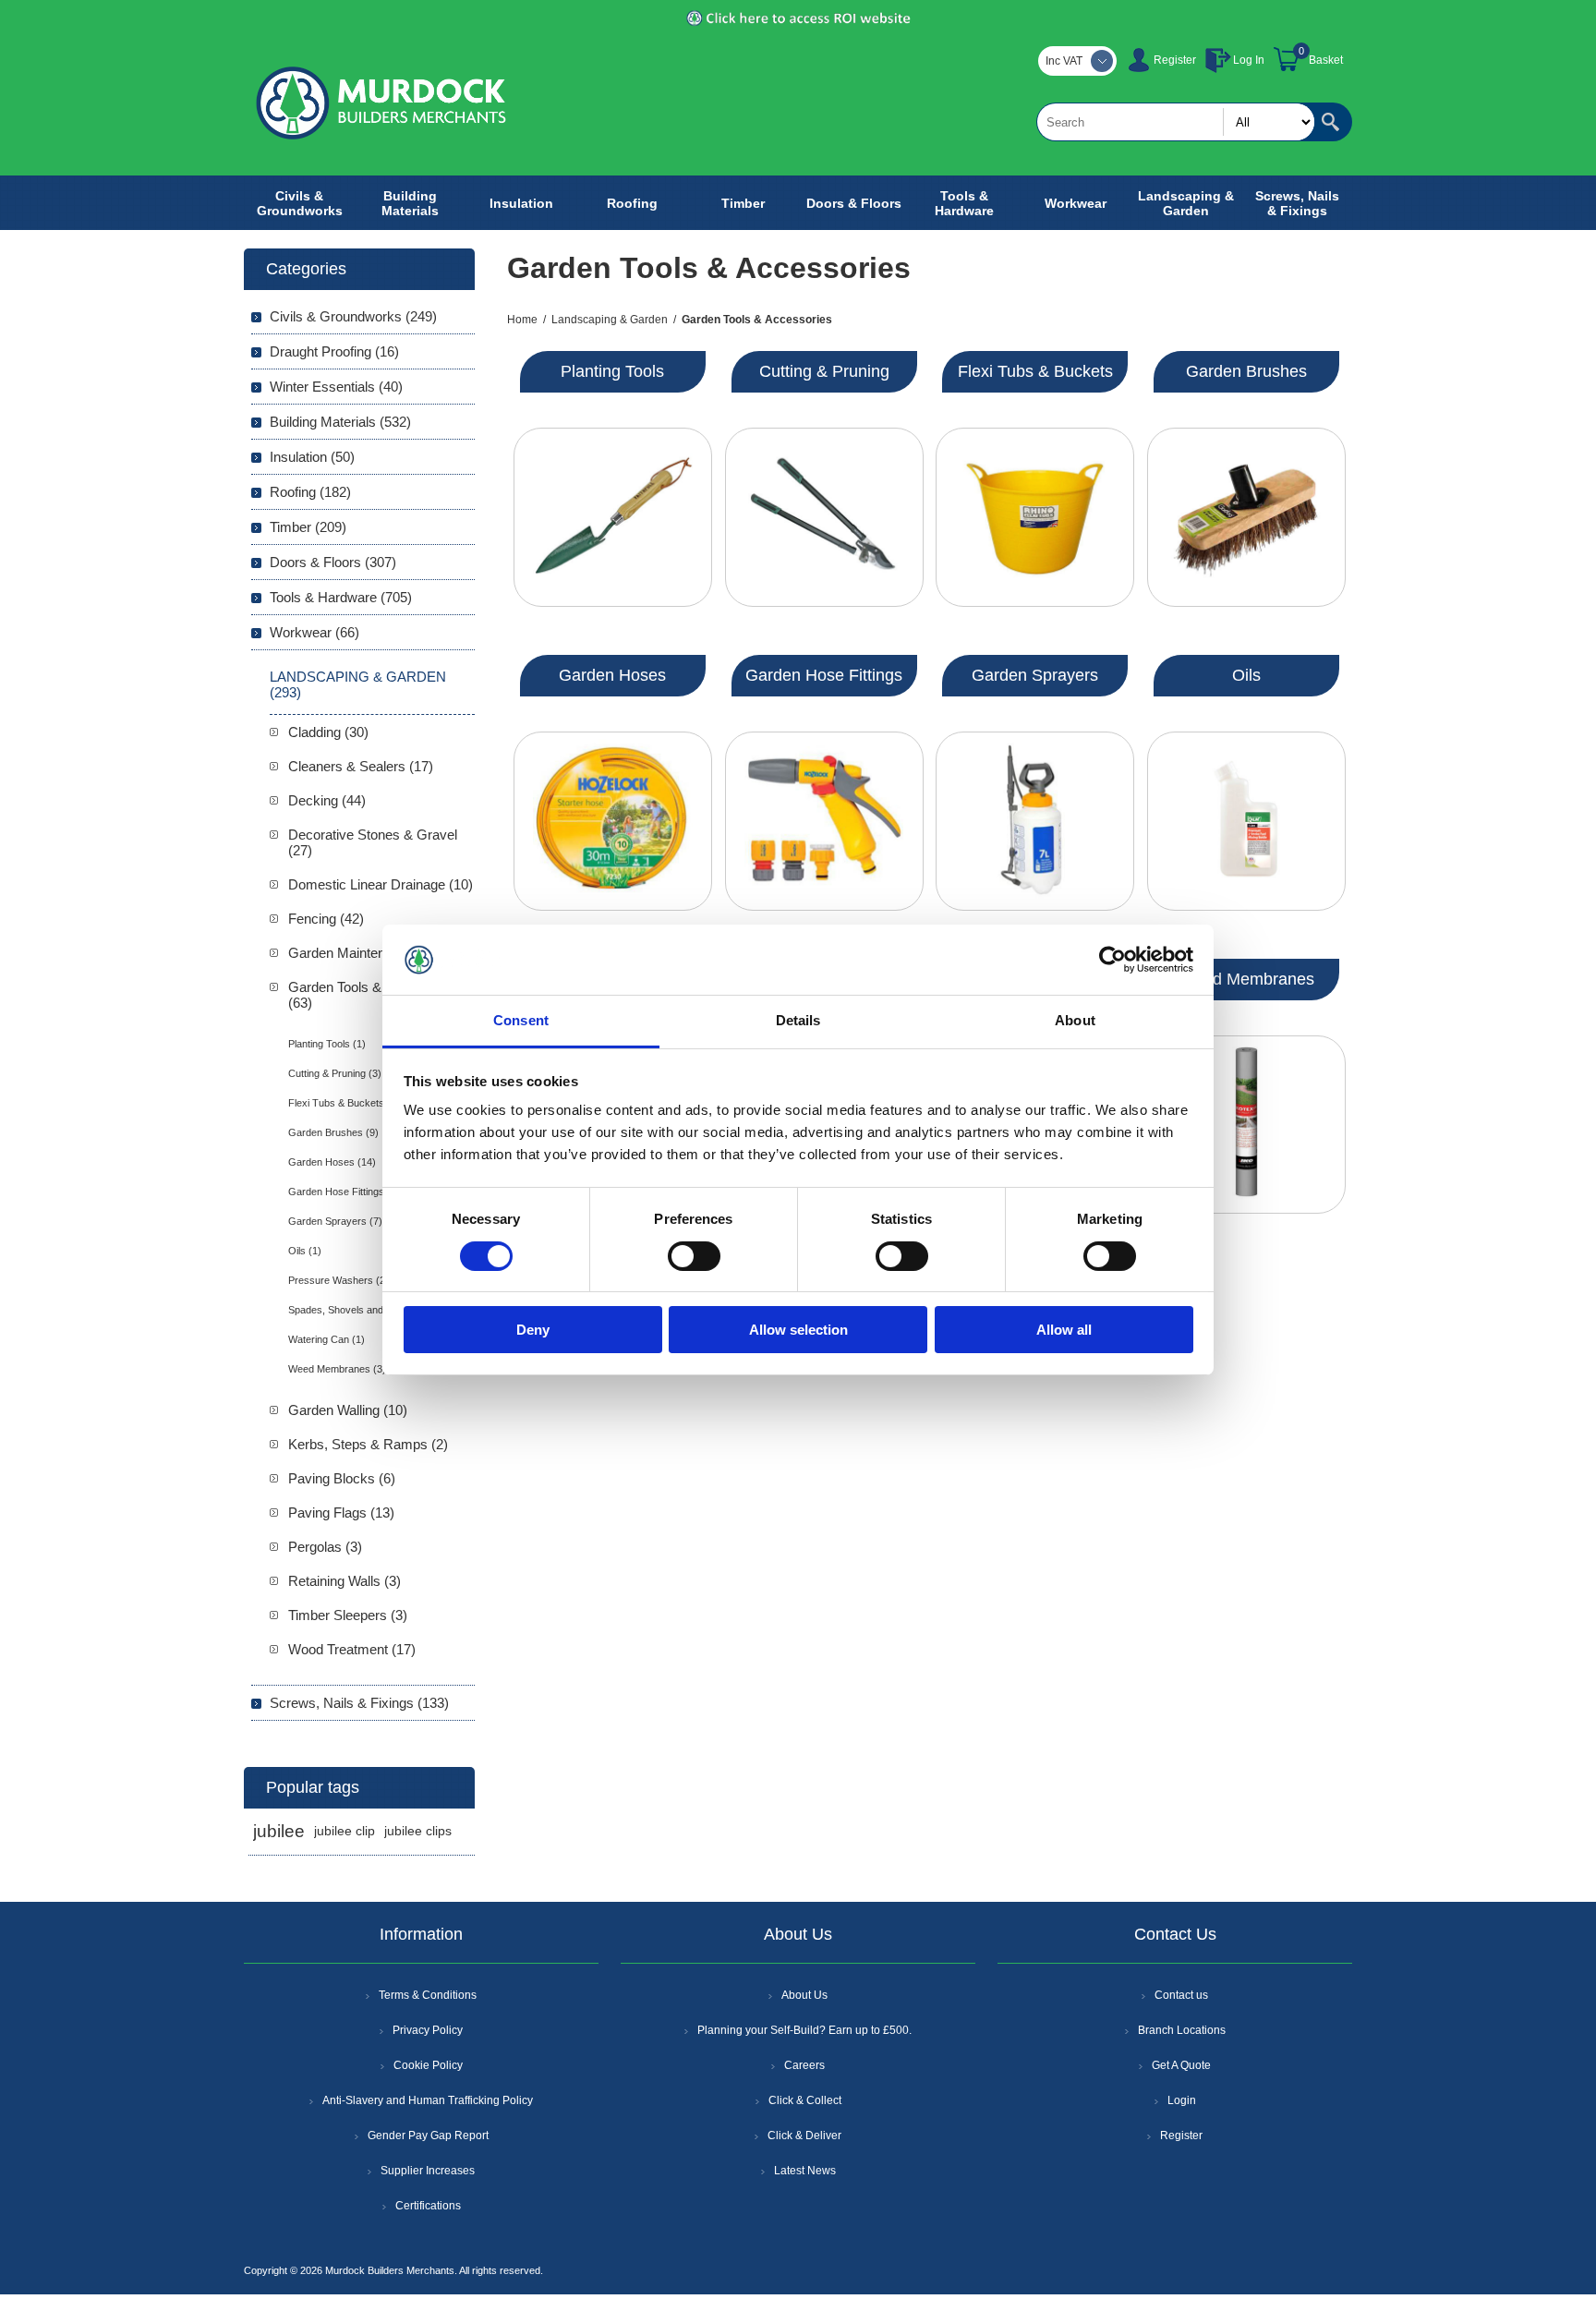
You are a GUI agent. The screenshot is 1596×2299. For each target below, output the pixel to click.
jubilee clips (418, 1831)
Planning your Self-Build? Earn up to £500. (804, 2030)
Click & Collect (805, 2100)
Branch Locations (1182, 2030)
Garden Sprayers (1035, 675)
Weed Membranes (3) (337, 1369)
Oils (1246, 675)
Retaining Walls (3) (345, 1581)
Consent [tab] (521, 1020)
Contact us (1181, 1995)
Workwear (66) (314, 632)
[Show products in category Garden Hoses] (613, 821)
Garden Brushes (1246, 371)
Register (1175, 60)
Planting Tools (612, 371)
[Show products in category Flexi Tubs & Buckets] (1035, 517)
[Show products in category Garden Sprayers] (1035, 821)
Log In (1249, 60)
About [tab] (1075, 1020)
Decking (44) (327, 800)
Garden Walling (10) (348, 1410)
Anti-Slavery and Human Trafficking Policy (428, 2100)
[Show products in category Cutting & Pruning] (824, 517)
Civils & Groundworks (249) (353, 316)
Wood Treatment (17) (352, 1649)
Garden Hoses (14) (332, 1162)
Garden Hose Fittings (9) (344, 1192)
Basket (1326, 60)
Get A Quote (1181, 2065)
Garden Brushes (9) (333, 1132)
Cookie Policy (428, 2065)
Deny (533, 1330)
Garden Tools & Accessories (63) (374, 995)
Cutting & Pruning (824, 371)
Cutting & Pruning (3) (335, 1073)
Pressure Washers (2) (339, 1280)
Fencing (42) (326, 919)
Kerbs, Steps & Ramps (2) (368, 1444)
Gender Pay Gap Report (428, 2136)
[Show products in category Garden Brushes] (1246, 517)
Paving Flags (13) (341, 1512)
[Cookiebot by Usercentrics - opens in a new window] (1112, 960)
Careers (804, 2065)
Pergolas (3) (325, 1547)
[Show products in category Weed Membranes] (1246, 1125)
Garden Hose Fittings (824, 675)
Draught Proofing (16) (334, 351)
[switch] (694, 1256)
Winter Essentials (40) (336, 387)
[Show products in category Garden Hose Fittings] (824, 821)
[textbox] (1176, 122)
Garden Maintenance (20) (365, 953)
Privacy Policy (428, 2030)
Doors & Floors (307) (333, 562)
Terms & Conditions (428, 1995)
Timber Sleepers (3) (348, 1615)
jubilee (279, 1831)
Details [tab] (798, 1020)
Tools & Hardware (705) (341, 597)
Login (1182, 2100)
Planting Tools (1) (327, 1044)
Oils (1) (305, 1251)
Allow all (1064, 1330)
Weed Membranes (1246, 979)
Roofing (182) (310, 492)
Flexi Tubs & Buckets (1035, 371)
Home (522, 320)
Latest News (805, 2171)
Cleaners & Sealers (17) (361, 766)
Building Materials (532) (340, 422)
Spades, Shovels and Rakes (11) (362, 1310)
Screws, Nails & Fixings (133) (359, 1703)
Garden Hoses (612, 675)
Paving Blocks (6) (342, 1478)
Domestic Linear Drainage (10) (381, 884)
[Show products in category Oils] (1246, 821)
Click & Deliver (804, 2136)
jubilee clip (345, 1831)
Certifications (428, 2206)
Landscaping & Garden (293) (358, 684)
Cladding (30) (328, 732)
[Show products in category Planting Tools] (613, 517)
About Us (804, 1995)
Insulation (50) (312, 457)
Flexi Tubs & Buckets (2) (344, 1103)
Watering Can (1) (326, 1339)
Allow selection (798, 1330)
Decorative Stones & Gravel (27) (373, 842)
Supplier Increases (428, 2171)
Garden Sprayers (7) (335, 1221)
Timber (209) (308, 527)
